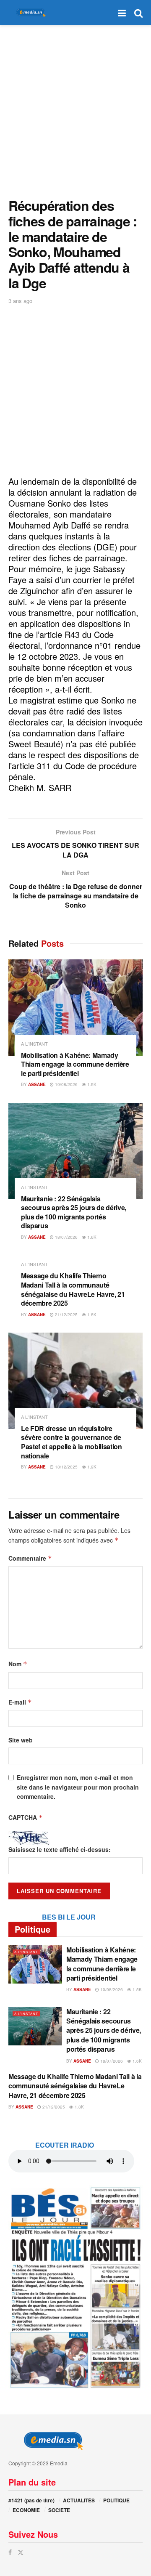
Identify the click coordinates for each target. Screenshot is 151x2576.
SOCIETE (59, 2510)
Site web (21, 1740)
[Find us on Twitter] (21, 2552)
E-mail (20, 1702)
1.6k (91, 1237)
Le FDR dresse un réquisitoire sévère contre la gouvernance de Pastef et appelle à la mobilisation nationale (72, 1442)
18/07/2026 (66, 1237)
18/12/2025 (66, 1467)
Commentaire (30, 1558)
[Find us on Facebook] (10, 2552)
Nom (18, 1664)
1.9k (91, 1467)
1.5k (91, 1084)
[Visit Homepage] (29, 13)
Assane (37, 1084)
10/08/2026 (66, 1084)
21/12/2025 (66, 1315)
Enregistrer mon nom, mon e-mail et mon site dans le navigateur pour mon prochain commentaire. (78, 1787)
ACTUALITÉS (79, 2500)
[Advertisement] (75, 109)
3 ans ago (20, 301)
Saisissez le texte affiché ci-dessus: (60, 1849)
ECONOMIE (26, 2510)
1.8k (91, 1315)
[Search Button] (138, 13)
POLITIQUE (116, 2500)
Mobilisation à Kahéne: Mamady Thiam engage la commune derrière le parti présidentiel (75, 1064)
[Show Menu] (122, 13)
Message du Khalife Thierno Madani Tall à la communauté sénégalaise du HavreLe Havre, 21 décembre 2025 (73, 1289)
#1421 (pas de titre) (31, 2500)
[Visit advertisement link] (75, 2287)
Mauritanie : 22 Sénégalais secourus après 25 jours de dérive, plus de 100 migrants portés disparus (74, 1212)
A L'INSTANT (34, 1044)
